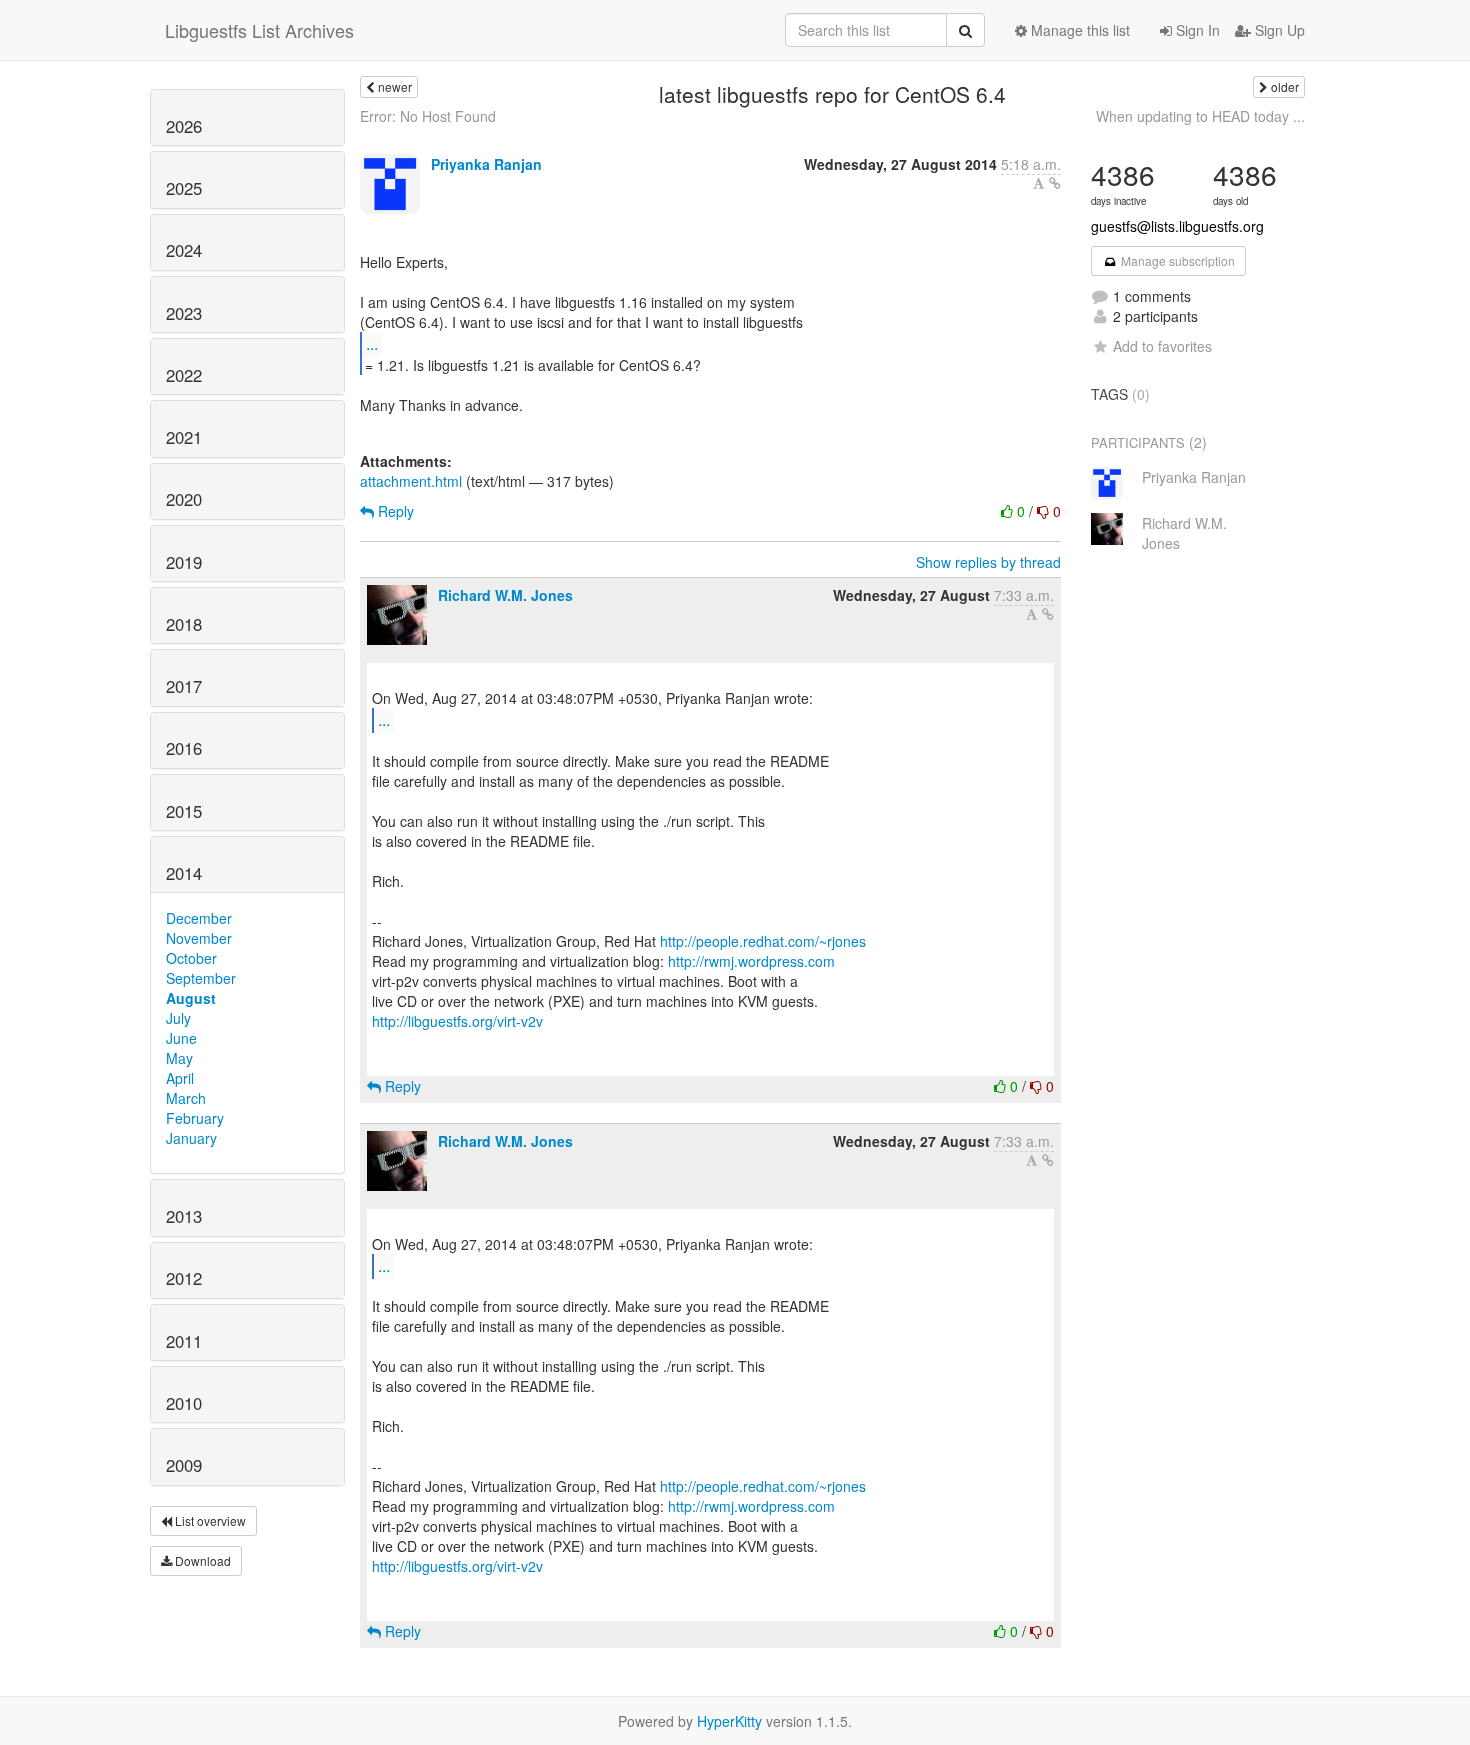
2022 (184, 375)
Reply (394, 511)
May (179, 1058)
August (191, 998)
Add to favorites (1162, 346)
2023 (184, 313)
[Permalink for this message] (1055, 183)
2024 (184, 250)
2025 (184, 188)
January (191, 1138)
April (180, 1078)
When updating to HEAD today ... (1200, 116)
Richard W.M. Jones (505, 595)
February (195, 1118)
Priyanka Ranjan (486, 164)
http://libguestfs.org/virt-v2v (457, 1021)
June (181, 1038)
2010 (184, 1403)
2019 (184, 562)
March (186, 1098)
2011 (184, 1341)
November (199, 938)
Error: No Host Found (428, 116)
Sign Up (1278, 30)
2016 (184, 748)
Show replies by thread (988, 562)
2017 (184, 686)
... (372, 343)
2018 (184, 624)
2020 (184, 499)
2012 (184, 1278)
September (201, 978)
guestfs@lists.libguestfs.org (1177, 226)
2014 (184, 873)
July (178, 1018)
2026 (184, 126)
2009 (184, 1465)
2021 (184, 437)
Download (201, 1560)
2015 (184, 811)
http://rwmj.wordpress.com (751, 961)
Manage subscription (1176, 260)
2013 (184, 1216)
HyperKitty (729, 1721)
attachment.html (411, 481)
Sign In (1196, 30)
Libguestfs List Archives (259, 30)
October (191, 958)
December (199, 918)
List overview (209, 1520)
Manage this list (1078, 30)
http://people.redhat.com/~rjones (763, 941)
